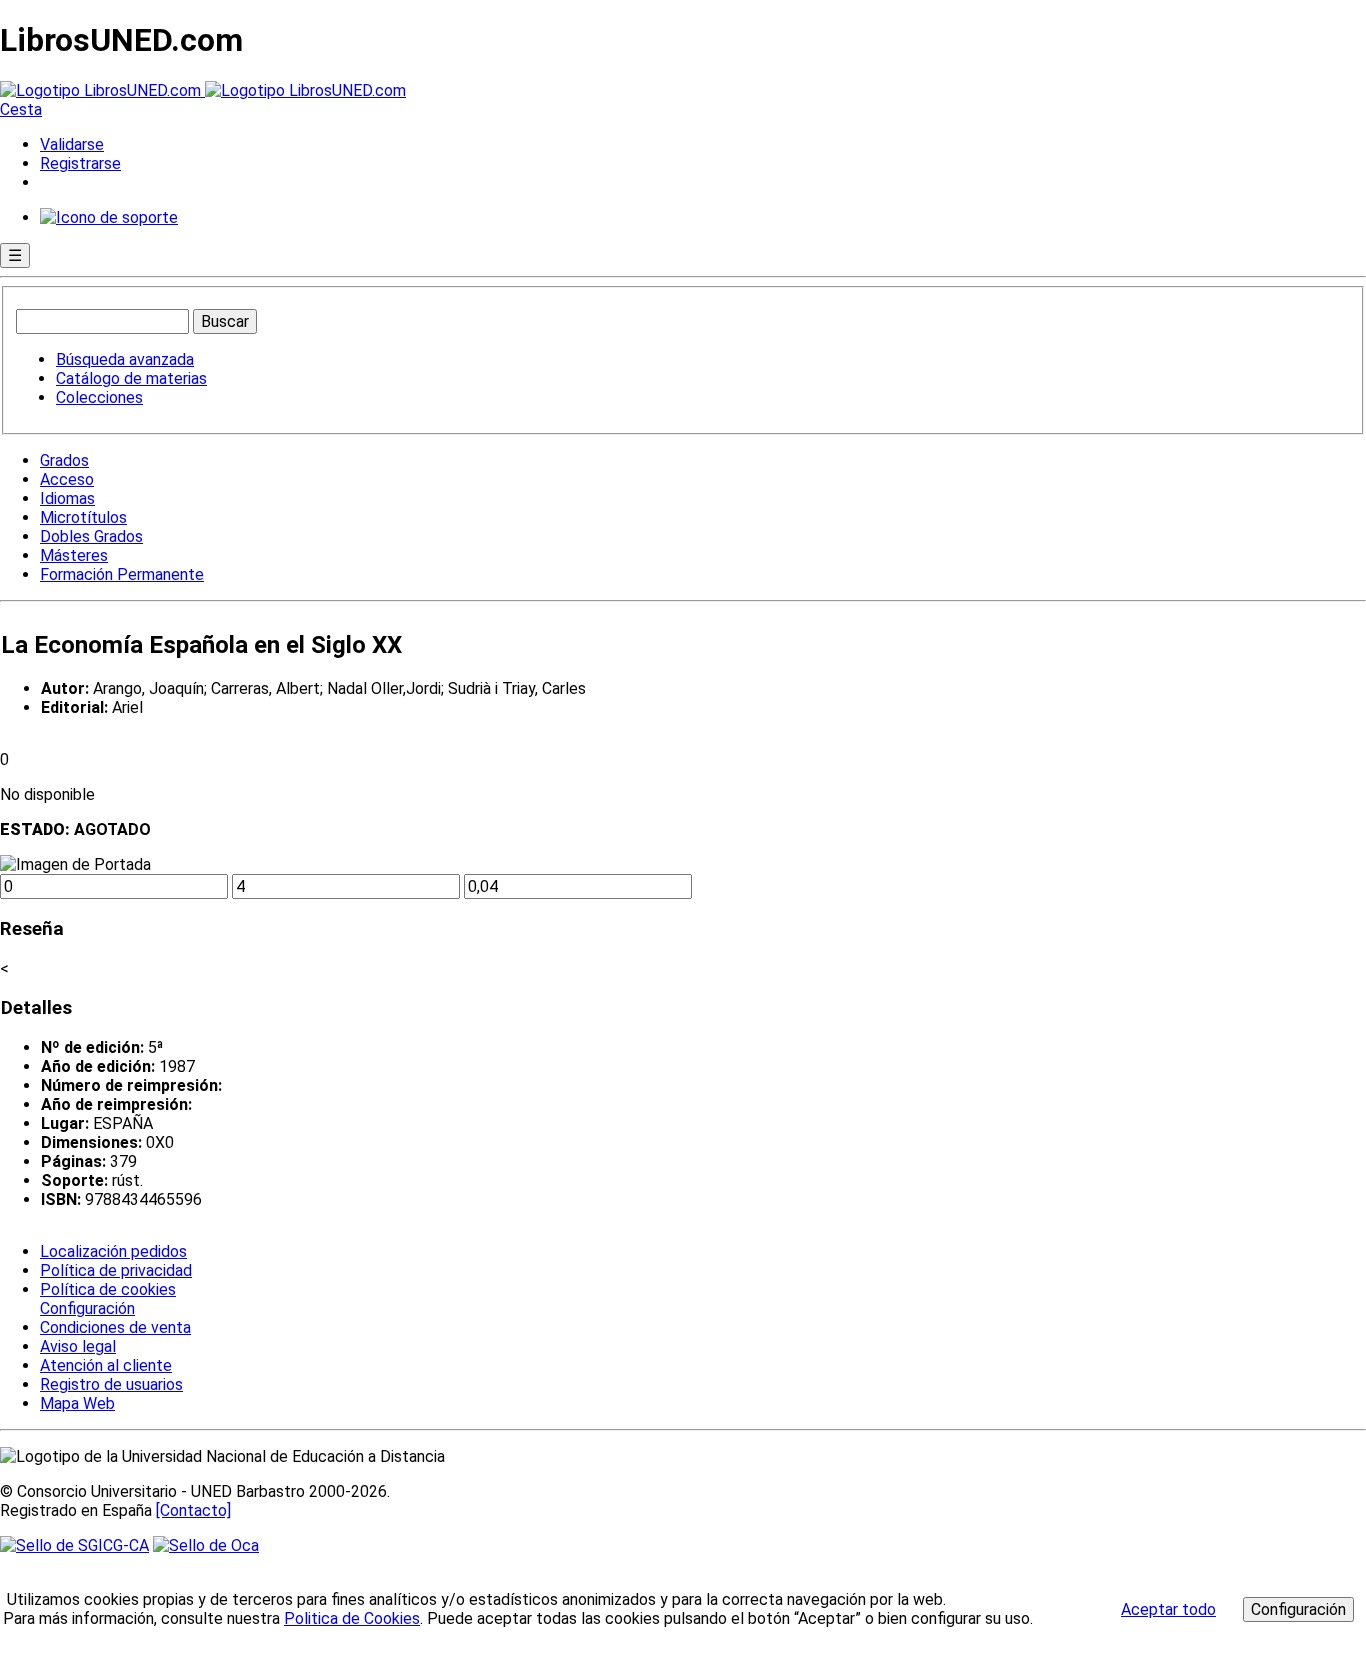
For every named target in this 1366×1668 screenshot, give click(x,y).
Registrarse (80, 163)
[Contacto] (193, 1510)
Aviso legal (78, 1346)
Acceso (67, 479)
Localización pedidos (113, 1251)
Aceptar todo (1168, 1609)
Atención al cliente (106, 1365)
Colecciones (99, 397)
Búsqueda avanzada (125, 359)
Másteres (74, 555)
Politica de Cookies (352, 1618)
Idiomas (67, 498)
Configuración (86, 1309)
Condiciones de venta (115, 1327)
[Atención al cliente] (109, 217)
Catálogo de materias (131, 378)
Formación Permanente (122, 574)
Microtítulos (83, 517)
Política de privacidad (116, 1270)
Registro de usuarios (111, 1384)
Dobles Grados (91, 536)
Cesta (21, 109)
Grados (64, 460)
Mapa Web (77, 1403)
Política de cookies (108, 1289)
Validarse (72, 144)
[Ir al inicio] (203, 90)
